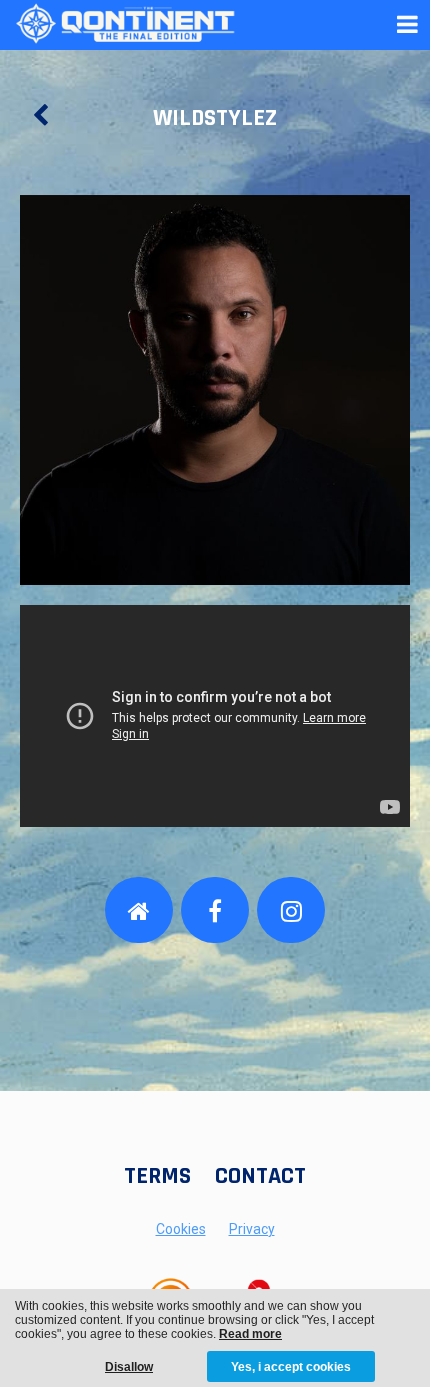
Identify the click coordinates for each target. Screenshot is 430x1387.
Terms (157, 1176)
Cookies (181, 1229)
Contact (260, 1176)
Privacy (252, 1229)
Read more (250, 1334)
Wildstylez (215, 118)
